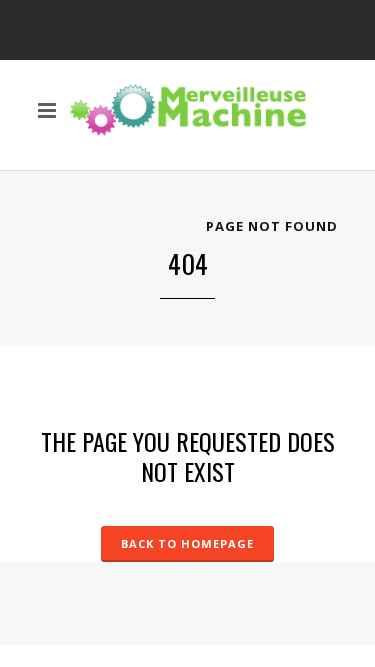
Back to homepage (187, 543)
